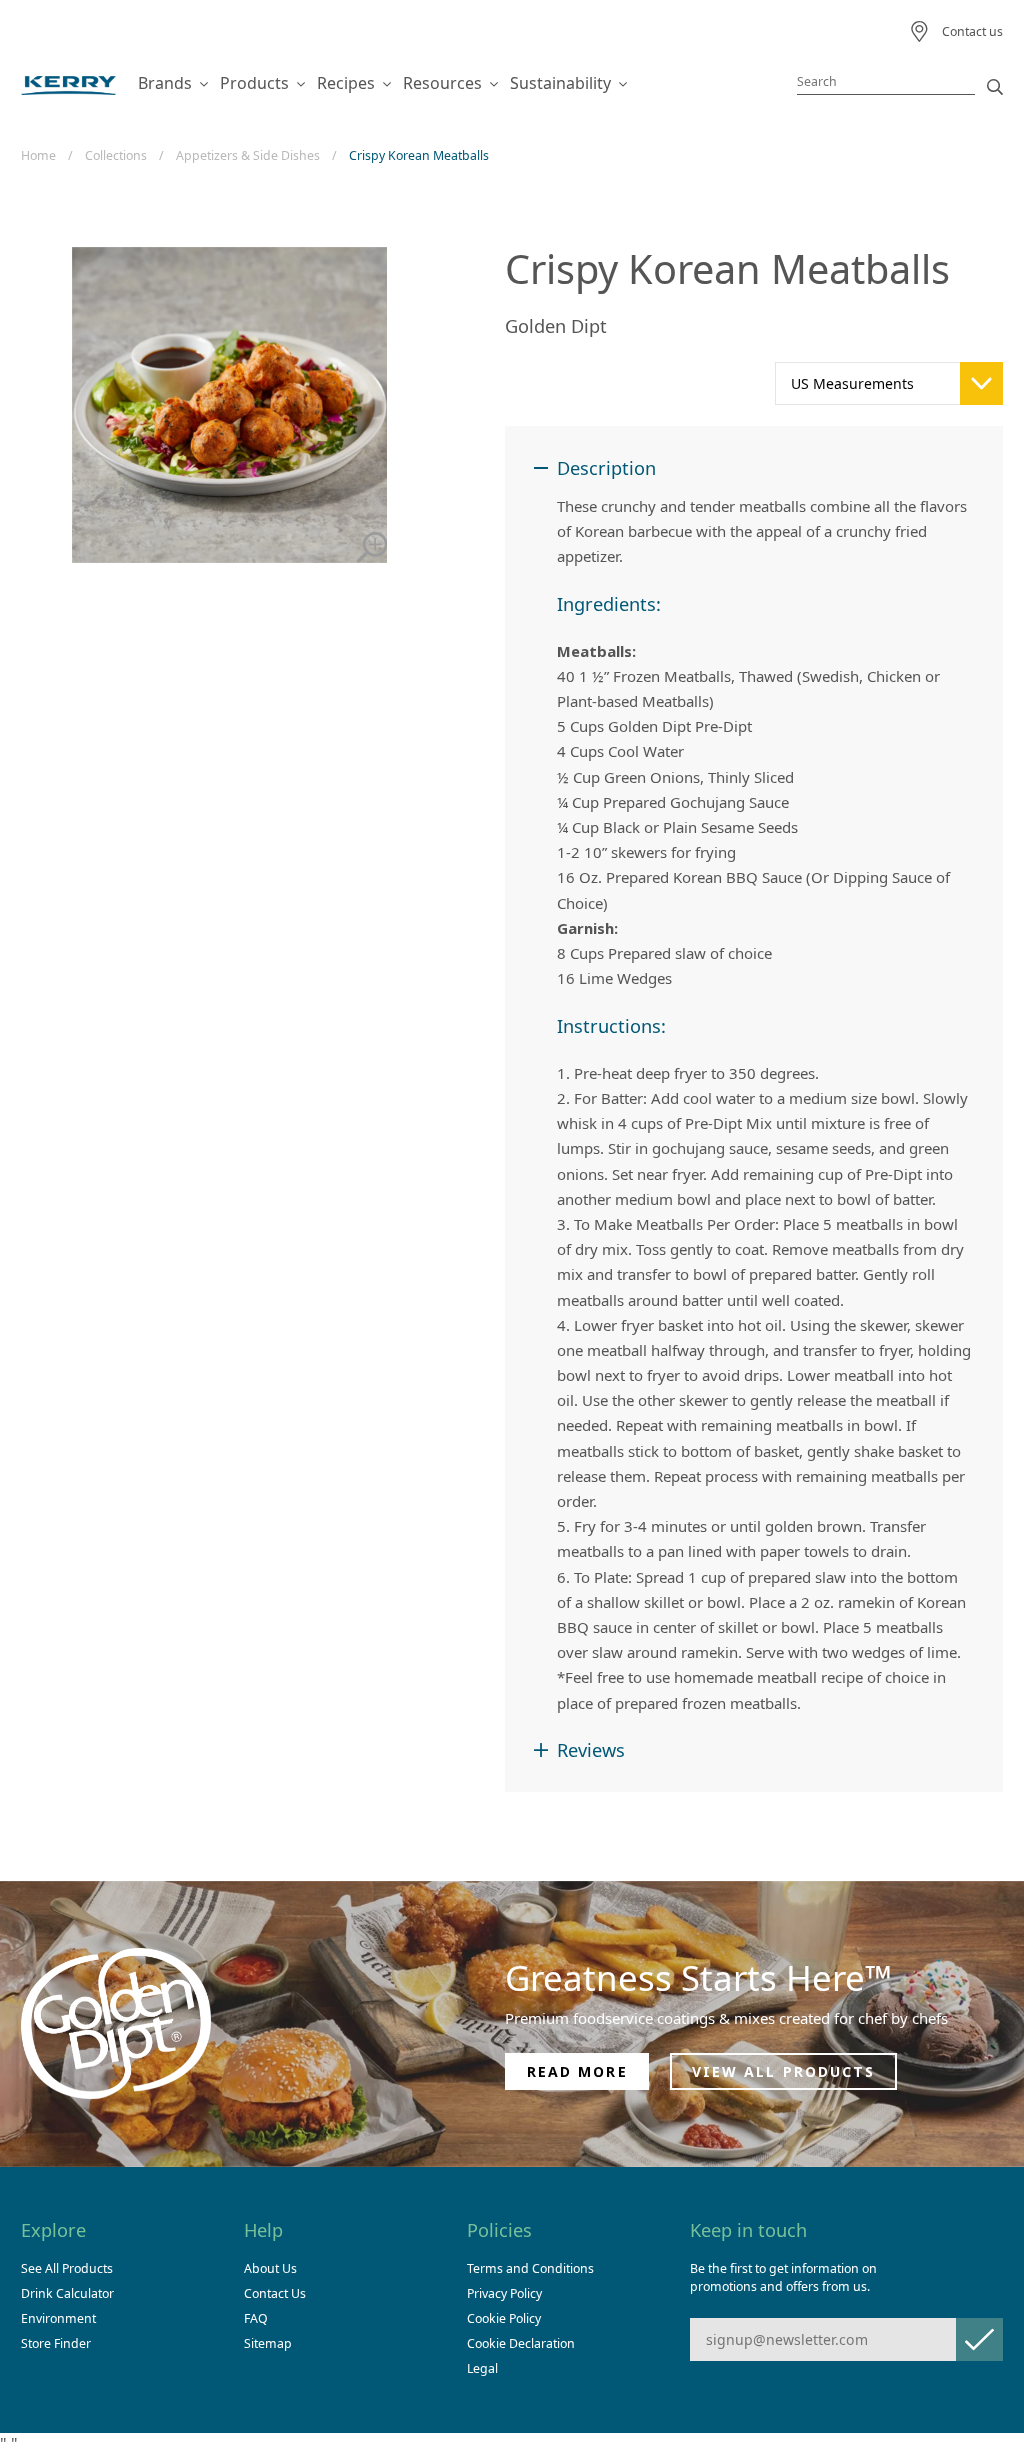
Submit (979, 2339)
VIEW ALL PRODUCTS (784, 2071)
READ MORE (577, 2071)
